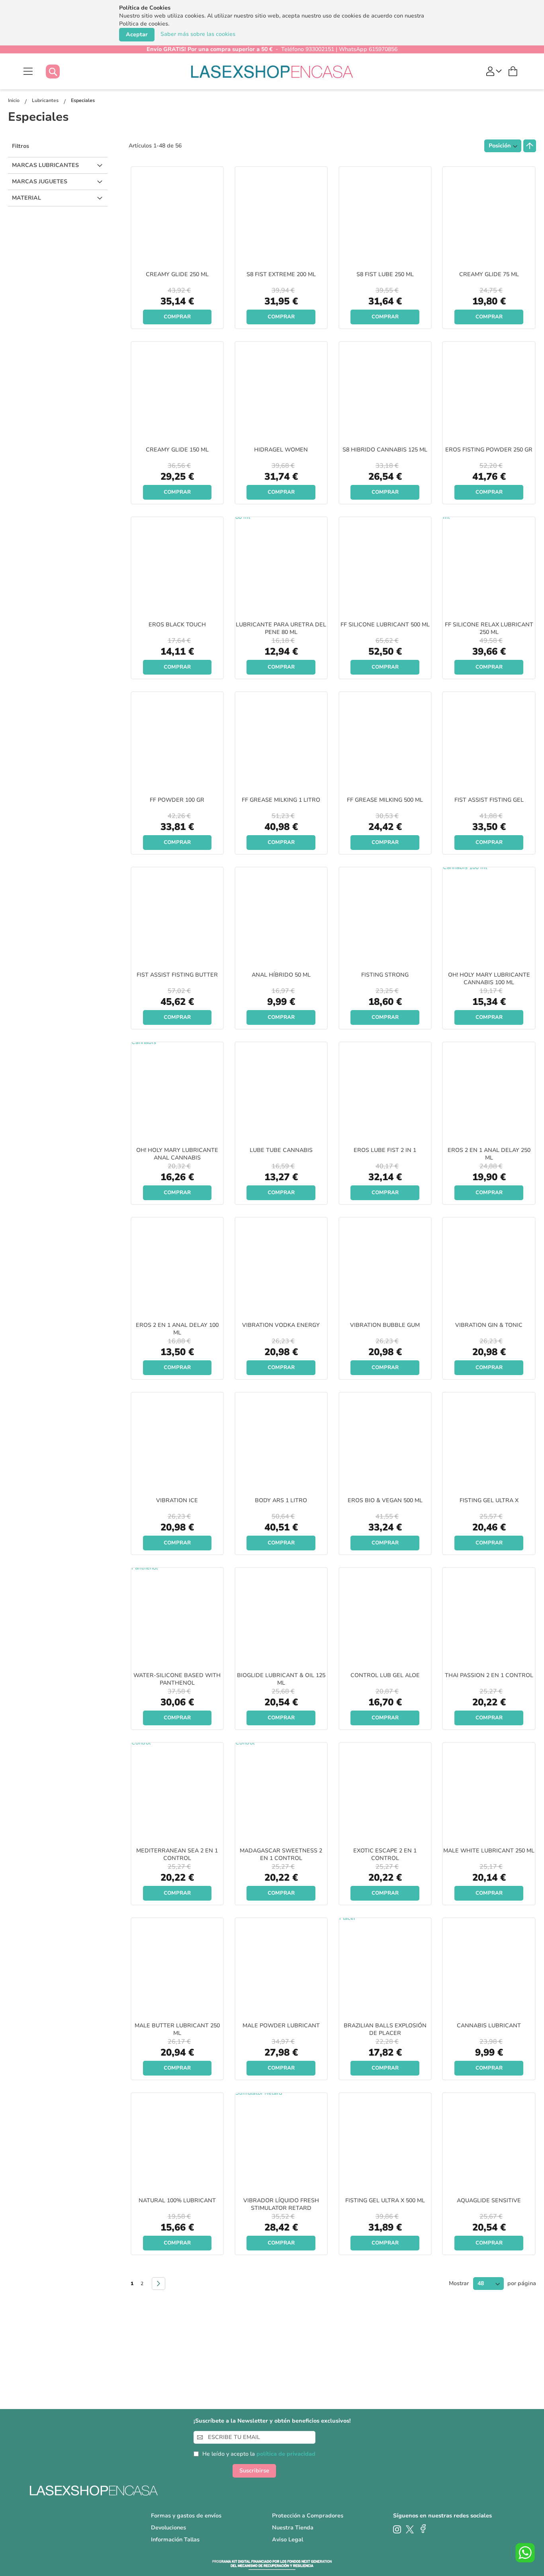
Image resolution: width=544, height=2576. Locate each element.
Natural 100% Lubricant (177, 2200)
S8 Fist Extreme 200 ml (281, 274)
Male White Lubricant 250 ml (489, 1851)
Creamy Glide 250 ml (177, 274)
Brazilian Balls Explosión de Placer (385, 2029)
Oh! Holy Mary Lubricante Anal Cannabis (177, 1154)
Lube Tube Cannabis (281, 1150)
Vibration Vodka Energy (281, 1325)
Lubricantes (46, 100)
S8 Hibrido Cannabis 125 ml (385, 450)
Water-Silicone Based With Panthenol (177, 1679)
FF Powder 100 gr (177, 800)
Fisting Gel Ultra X (489, 1500)
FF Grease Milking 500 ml (385, 800)
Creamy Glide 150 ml (177, 450)
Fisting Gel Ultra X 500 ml (385, 2200)
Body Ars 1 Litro (281, 1500)
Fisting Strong (385, 975)
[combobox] (61, 72)
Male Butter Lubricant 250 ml (177, 2029)
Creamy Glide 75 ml (489, 274)
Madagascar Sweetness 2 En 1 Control (281, 1854)
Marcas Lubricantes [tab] (45, 165)
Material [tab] (26, 198)
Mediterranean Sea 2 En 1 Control (177, 1854)
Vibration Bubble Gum (385, 1325)
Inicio (14, 100)
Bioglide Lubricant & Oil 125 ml (281, 1679)
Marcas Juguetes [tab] (40, 181)
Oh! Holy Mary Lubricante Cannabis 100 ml (489, 979)
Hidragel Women (281, 450)
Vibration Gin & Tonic (489, 1325)
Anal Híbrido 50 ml (281, 975)
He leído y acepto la (259, 2454)
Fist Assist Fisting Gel (489, 800)
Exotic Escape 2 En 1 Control (385, 1854)
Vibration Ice (177, 1500)
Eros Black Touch (177, 625)
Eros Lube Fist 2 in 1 (385, 1150)
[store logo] (272, 71)
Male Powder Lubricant (281, 2026)
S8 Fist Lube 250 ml (385, 274)
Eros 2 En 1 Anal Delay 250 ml (489, 1154)
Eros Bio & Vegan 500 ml (385, 1500)
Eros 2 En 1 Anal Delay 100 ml (177, 1329)
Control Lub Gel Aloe (385, 1675)
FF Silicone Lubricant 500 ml (385, 625)
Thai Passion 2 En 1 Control (489, 1675)
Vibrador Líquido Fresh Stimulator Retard (281, 2204)
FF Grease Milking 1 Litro (281, 800)
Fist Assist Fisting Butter (177, 975)
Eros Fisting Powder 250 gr (489, 450)
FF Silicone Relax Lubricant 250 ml (489, 628)
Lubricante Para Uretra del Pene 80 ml (281, 628)
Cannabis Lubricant (489, 2026)
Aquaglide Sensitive (489, 2200)
